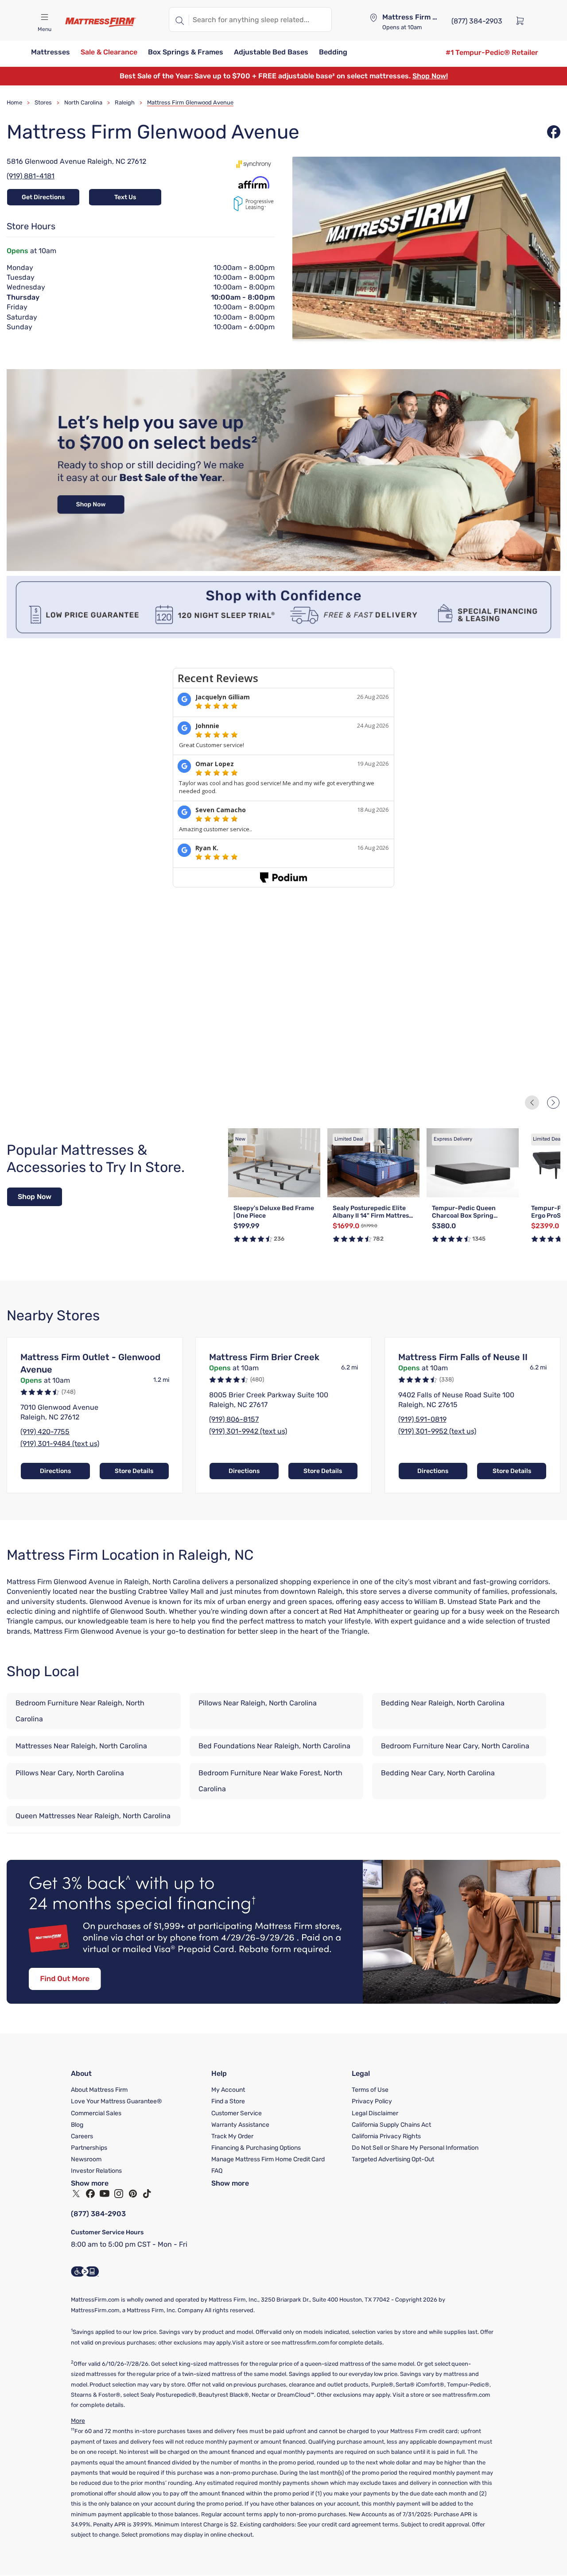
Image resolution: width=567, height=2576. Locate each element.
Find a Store (228, 2101)
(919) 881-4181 (31, 176)
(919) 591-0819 (422, 1419)
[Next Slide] (553, 1103)
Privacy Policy (372, 2101)
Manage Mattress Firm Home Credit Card (268, 2159)
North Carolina (83, 102)
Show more (90, 2183)
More (78, 2421)
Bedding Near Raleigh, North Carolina (443, 1703)
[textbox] (260, 19)
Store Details (134, 1471)
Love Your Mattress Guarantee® (117, 2101)
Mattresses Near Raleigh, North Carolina (81, 1746)
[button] (50, 53)
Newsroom (86, 2159)
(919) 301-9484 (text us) (60, 1444)
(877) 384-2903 (98, 2214)
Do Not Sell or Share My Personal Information (415, 2148)
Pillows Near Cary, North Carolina (70, 1773)
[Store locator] (373, 18)
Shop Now (35, 1197)
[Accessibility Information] (85, 2271)
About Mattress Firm (99, 2090)
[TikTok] (147, 2194)
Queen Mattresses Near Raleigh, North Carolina (93, 1816)
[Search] (179, 19)
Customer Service (237, 2113)
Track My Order (232, 2136)
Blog (77, 2125)
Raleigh (125, 102)
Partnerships (89, 2148)
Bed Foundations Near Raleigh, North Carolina (274, 1746)
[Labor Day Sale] (283, 569)
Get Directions (43, 197)
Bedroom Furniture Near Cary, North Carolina (455, 1746)
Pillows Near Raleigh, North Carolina (258, 1703)
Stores (43, 102)
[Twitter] (76, 2194)
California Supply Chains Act (391, 2125)
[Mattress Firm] (101, 22)
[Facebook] (90, 2194)
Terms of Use (370, 2090)
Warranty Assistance (240, 2125)
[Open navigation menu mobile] (44, 17)
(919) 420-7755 (45, 1432)
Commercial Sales (96, 2113)
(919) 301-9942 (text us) (248, 1431)
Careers (82, 2136)
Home (14, 102)
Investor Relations (96, 2171)
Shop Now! (430, 76)
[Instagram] (119, 2194)
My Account (228, 2090)
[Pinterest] (133, 2194)
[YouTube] (105, 2194)
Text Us (125, 197)
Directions (55, 1471)
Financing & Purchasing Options (256, 2148)
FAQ (217, 2171)
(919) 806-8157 (234, 1419)
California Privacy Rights (386, 2136)
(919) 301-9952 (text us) (437, 1431)
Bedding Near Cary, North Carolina (438, 1773)
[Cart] (523, 20)
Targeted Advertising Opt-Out (393, 2159)
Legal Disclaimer (375, 2113)
